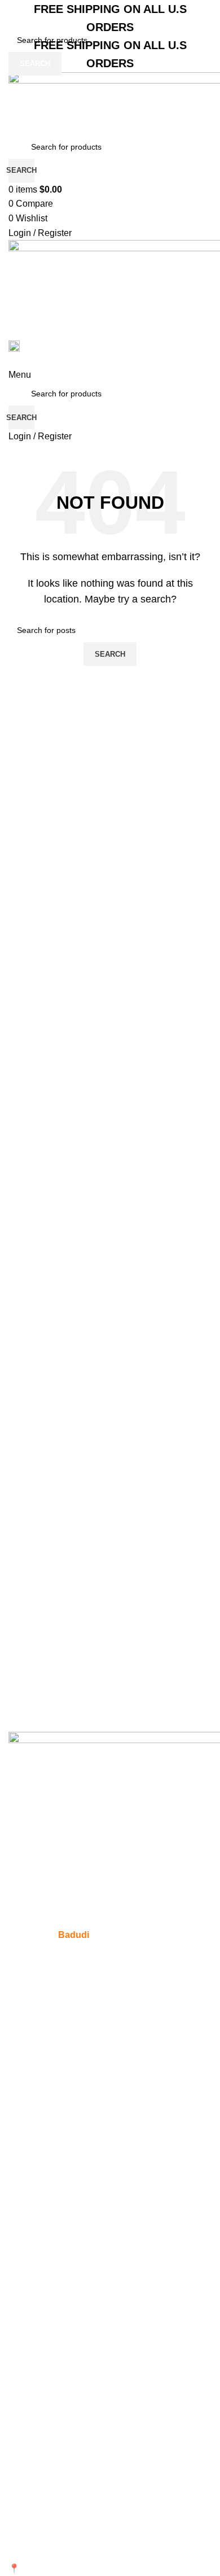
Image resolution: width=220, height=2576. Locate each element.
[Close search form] (14, 14)
